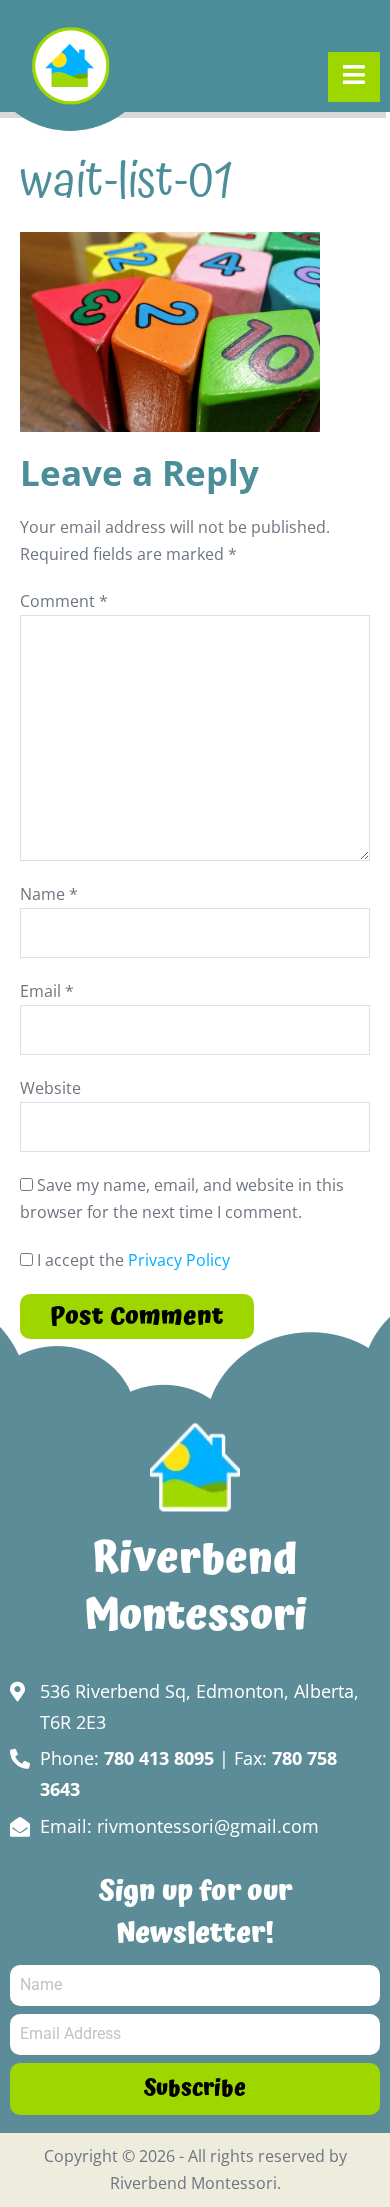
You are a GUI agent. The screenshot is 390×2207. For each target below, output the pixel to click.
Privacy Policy (179, 1260)
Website (50, 1088)
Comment (64, 601)
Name (49, 894)
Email (47, 991)
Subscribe (195, 2088)
